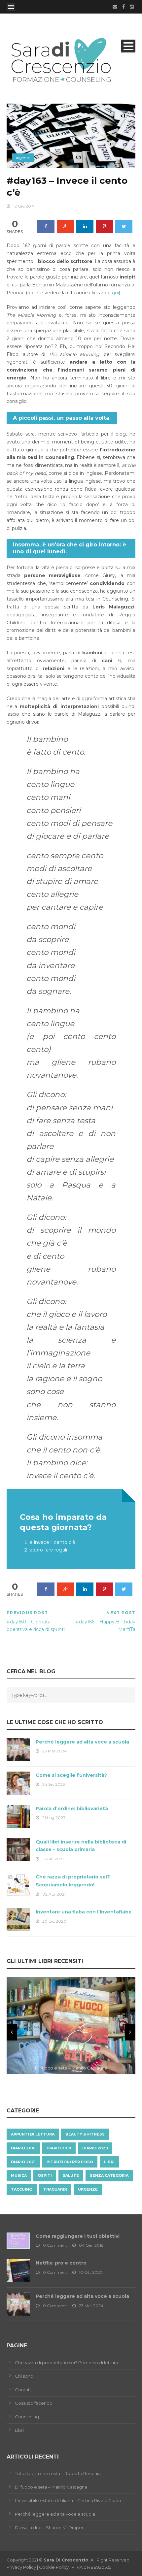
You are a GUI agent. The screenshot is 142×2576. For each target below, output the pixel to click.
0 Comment (55, 2245)
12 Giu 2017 (24, 206)
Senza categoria (109, 2175)
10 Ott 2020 (91, 2272)
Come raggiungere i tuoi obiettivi (78, 2236)
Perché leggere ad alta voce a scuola (82, 1742)
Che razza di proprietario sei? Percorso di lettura (66, 2363)
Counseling (27, 2417)
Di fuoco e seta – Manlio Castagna (51, 2487)
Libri (19, 2430)
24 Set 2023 (54, 1784)
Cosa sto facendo (34, 2403)
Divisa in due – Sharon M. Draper (49, 2527)
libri (109, 2162)
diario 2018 (23, 2148)
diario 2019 (59, 2148)
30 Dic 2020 (54, 1921)
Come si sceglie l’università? (71, 1775)
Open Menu (11, 7)
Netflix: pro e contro (61, 2263)
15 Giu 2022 (53, 1859)
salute (71, 2175)
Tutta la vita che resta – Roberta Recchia (58, 2473)
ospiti (45, 2175)
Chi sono (24, 2376)
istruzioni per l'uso (70, 2162)
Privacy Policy (21, 2567)
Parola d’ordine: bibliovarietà (72, 1809)
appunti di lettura (33, 2134)
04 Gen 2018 (91, 2245)
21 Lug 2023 (54, 1818)
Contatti (24, 2390)
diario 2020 (95, 2148)
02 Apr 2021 (54, 1894)
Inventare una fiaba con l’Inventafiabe (84, 1912)
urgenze (23, 158)
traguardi (55, 2189)
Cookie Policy (54, 2567)
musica (19, 2175)
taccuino (22, 2189)
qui (115, 293)
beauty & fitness (85, 2134)
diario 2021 (23, 2162)
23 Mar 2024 (54, 1751)
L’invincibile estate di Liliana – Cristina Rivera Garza (68, 2500)
